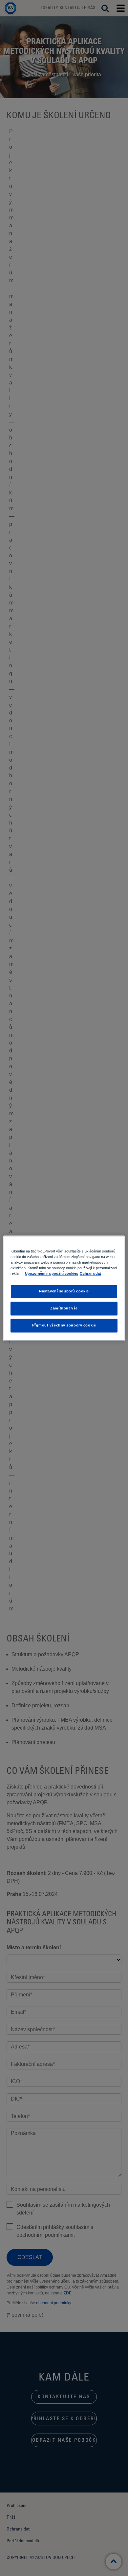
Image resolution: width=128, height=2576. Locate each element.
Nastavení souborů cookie (64, 1291)
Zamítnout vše (64, 1308)
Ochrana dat (90, 1273)
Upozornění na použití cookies (52, 1273)
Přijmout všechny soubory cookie (64, 1325)
